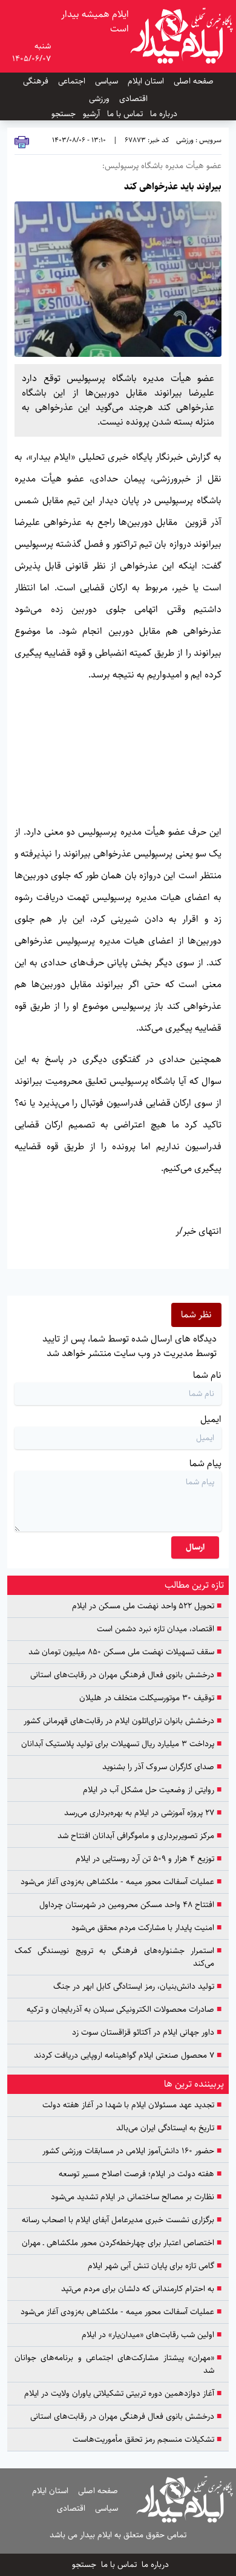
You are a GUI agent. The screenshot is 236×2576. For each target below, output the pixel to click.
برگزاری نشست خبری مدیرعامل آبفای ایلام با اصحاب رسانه (122, 2220)
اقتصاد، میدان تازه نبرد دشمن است (159, 1629)
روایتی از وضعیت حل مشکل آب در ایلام (152, 1790)
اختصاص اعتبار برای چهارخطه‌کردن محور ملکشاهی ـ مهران (122, 2243)
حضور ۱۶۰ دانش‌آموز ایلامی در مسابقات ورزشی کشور (132, 2151)
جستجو (64, 114)
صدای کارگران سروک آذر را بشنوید (162, 1767)
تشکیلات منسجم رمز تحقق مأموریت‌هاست (147, 2440)
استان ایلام (146, 81)
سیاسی (107, 81)
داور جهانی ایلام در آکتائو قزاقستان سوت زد (147, 2033)
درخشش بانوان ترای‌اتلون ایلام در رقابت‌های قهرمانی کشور (123, 1721)
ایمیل (211, 1419)
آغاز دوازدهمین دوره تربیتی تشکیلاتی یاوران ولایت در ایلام (123, 2394)
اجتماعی (72, 81)
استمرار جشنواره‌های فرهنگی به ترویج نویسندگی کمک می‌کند (118, 1957)
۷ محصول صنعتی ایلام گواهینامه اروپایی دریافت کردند (128, 2056)
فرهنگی (36, 81)
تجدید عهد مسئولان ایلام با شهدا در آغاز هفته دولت (132, 2105)
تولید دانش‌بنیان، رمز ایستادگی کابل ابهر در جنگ (137, 1987)
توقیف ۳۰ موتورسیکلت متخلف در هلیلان (150, 1698)
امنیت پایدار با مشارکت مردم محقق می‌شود (146, 1928)
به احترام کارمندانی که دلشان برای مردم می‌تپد (141, 2289)
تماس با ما (125, 114)
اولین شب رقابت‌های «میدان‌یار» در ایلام (152, 2335)
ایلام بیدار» (50, 457)
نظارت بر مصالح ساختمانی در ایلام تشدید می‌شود (136, 2197)
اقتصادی (133, 99)
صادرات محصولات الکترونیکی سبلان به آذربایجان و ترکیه (124, 2010)
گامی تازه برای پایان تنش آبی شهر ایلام (155, 2266)
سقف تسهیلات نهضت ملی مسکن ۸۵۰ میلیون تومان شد (125, 1652)
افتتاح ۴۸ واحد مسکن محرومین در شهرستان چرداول (130, 1905)
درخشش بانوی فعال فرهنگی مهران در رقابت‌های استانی (126, 1675)
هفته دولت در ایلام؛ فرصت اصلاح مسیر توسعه (140, 2174)
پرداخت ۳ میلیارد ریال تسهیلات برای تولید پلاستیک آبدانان (121, 1744)
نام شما (207, 1375)
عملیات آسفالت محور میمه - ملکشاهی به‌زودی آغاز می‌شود (121, 1882)
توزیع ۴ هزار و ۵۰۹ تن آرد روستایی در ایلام (149, 1859)
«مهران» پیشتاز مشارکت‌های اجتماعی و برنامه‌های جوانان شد (118, 2364)
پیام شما (205, 1463)
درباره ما (164, 114)
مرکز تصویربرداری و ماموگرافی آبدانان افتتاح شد (139, 1836)
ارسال (195, 1547)
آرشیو (91, 114)
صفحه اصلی (194, 81)
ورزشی (99, 99)
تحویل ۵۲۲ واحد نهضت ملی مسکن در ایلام (147, 1606)
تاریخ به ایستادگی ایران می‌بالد (169, 2128)
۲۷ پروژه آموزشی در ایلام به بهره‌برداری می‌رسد (143, 1813)
